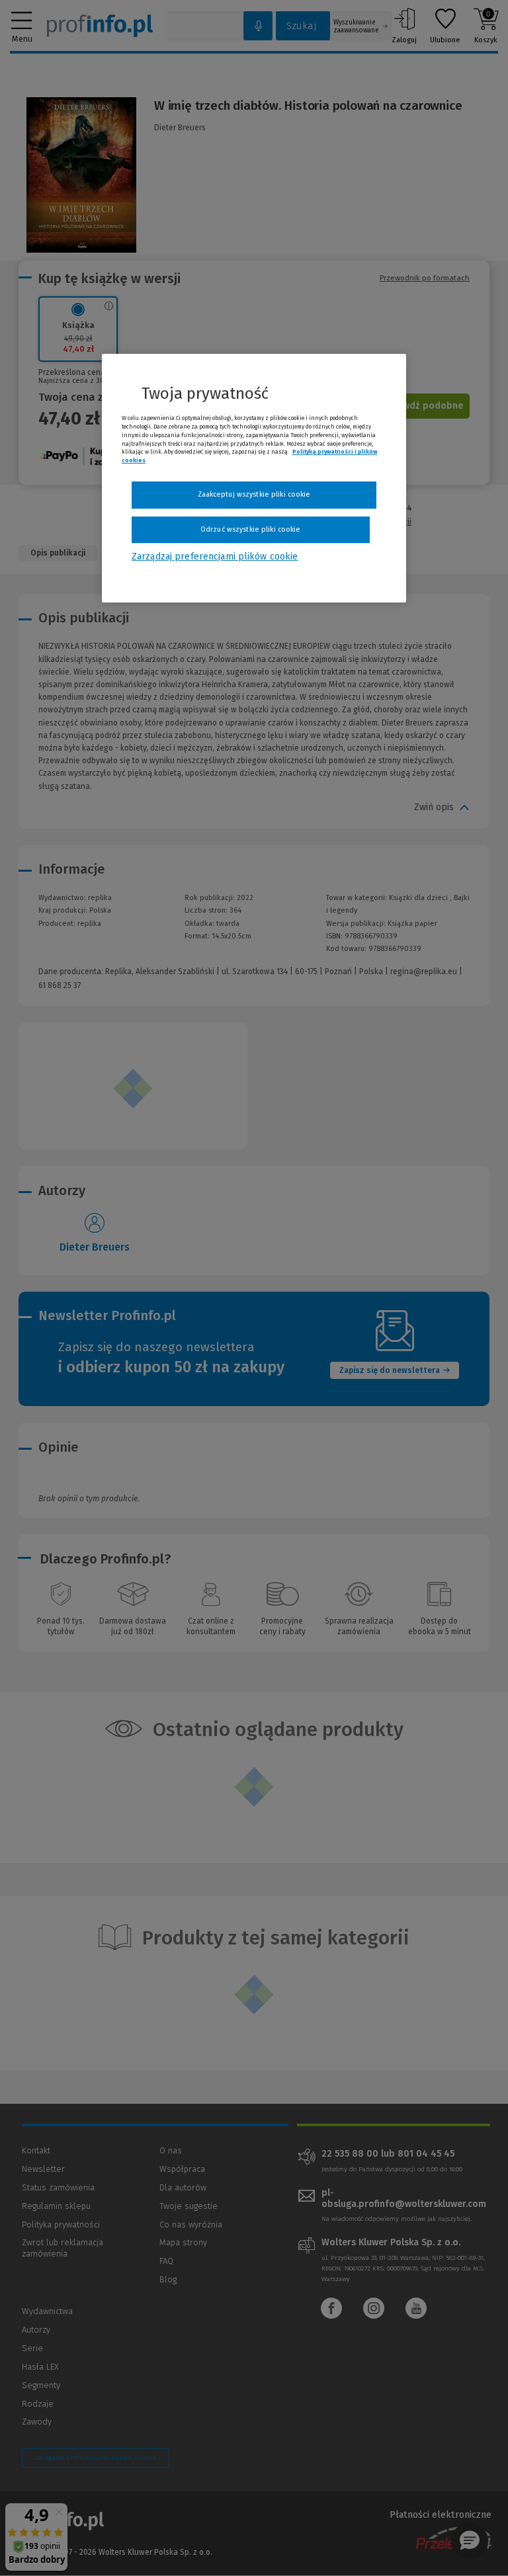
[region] (254, 478)
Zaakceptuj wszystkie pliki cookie (254, 494)
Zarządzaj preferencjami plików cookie (215, 557)
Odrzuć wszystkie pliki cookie (250, 529)
